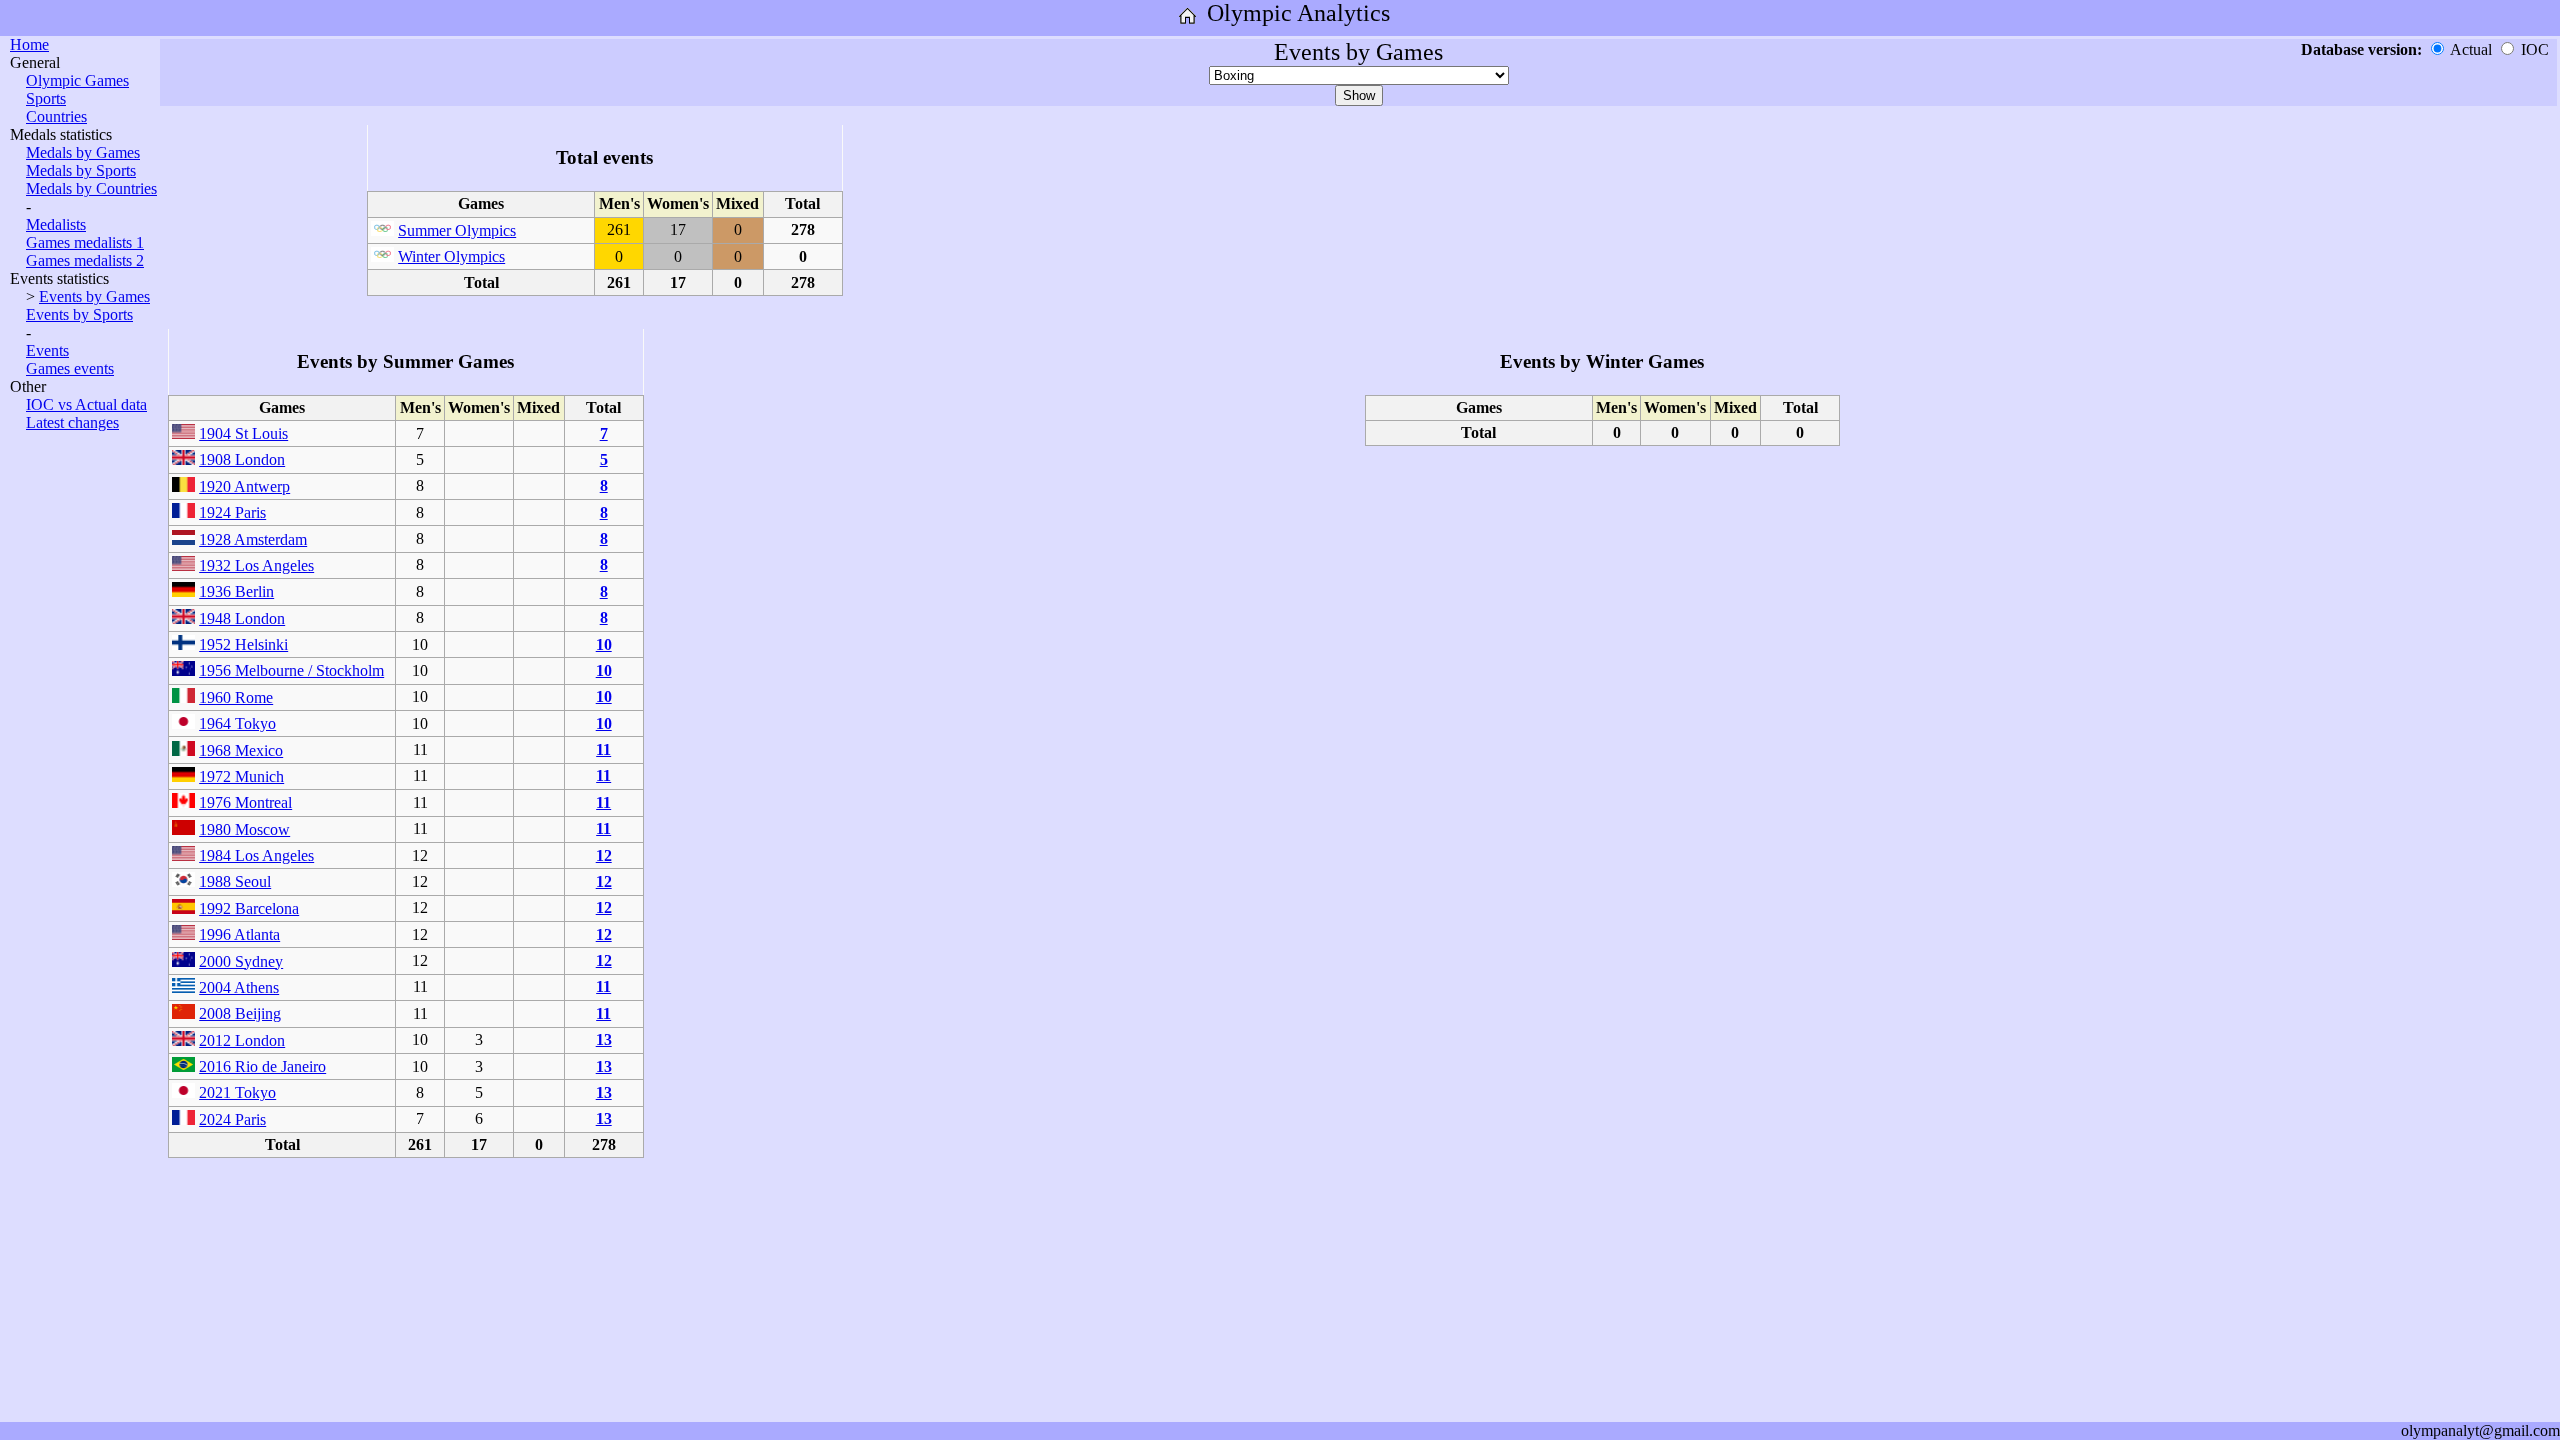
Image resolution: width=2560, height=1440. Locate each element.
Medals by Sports (81, 170)
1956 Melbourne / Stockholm (291, 670)
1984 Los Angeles (256, 855)
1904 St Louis (243, 433)
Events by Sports (79, 314)
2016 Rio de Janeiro (262, 1066)
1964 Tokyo (237, 723)
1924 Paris (232, 512)
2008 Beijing (240, 1013)
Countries (56, 116)
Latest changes (72, 422)
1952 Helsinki (243, 644)
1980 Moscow (244, 829)
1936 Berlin (236, 591)
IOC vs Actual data (86, 404)
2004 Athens (239, 987)
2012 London (242, 1040)
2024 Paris (232, 1119)
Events (47, 350)
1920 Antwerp (244, 486)
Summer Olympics (457, 230)
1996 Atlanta (239, 934)
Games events (70, 368)
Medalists (56, 224)
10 (604, 644)
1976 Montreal (245, 802)
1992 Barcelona (249, 908)
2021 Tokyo (237, 1092)
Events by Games (94, 296)
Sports (46, 98)
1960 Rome (236, 697)
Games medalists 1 (85, 242)
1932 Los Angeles (256, 565)
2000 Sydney (241, 961)
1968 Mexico (241, 750)
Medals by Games (83, 152)
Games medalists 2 (85, 260)
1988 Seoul (235, 881)
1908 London (242, 459)
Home (29, 44)
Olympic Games (77, 80)
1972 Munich (241, 776)
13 (604, 1039)
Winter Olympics (451, 256)
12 (604, 855)
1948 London (242, 618)
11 (603, 749)
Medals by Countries (91, 188)
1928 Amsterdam (253, 539)
